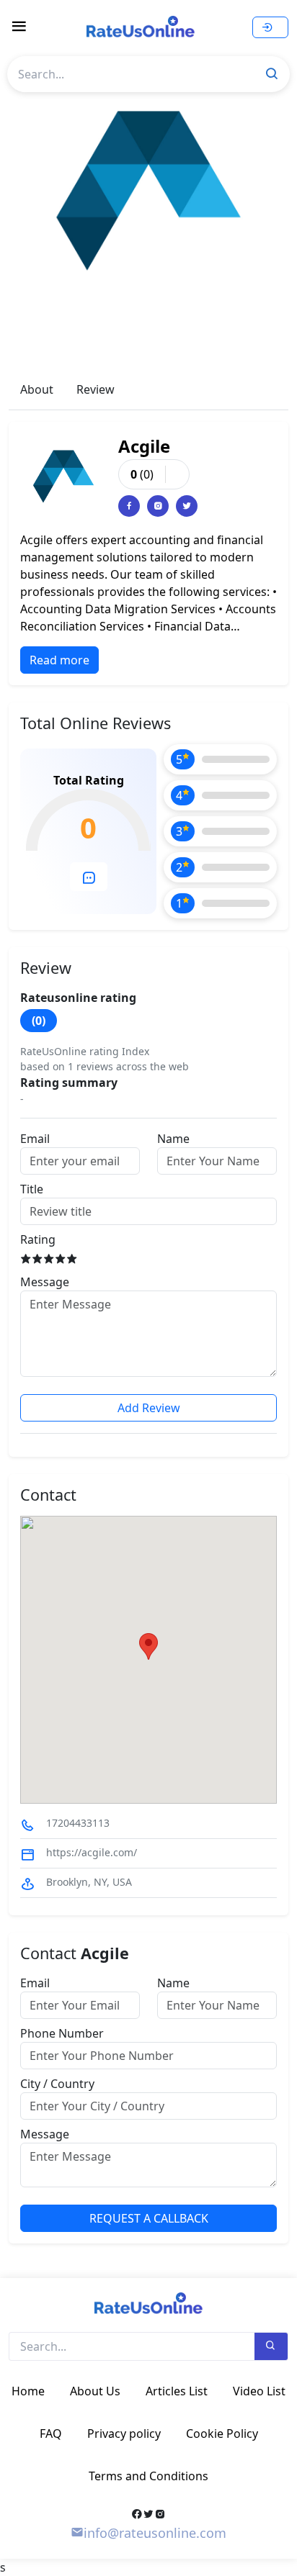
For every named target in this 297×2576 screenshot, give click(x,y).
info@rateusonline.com (155, 2533)
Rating (38, 1239)
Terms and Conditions (148, 2476)
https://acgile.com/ (92, 1852)
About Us (95, 2391)
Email (35, 1139)
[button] (148, 1646)
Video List (259, 2391)
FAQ (51, 2433)
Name (173, 1139)
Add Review (149, 1408)
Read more (59, 660)
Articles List (177, 2391)
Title (32, 1189)
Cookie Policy (222, 2433)
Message (45, 1282)
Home (28, 2391)
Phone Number (62, 2033)
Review (96, 389)
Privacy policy (124, 2433)
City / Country (57, 2084)
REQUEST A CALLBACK (149, 2218)
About (37, 389)
